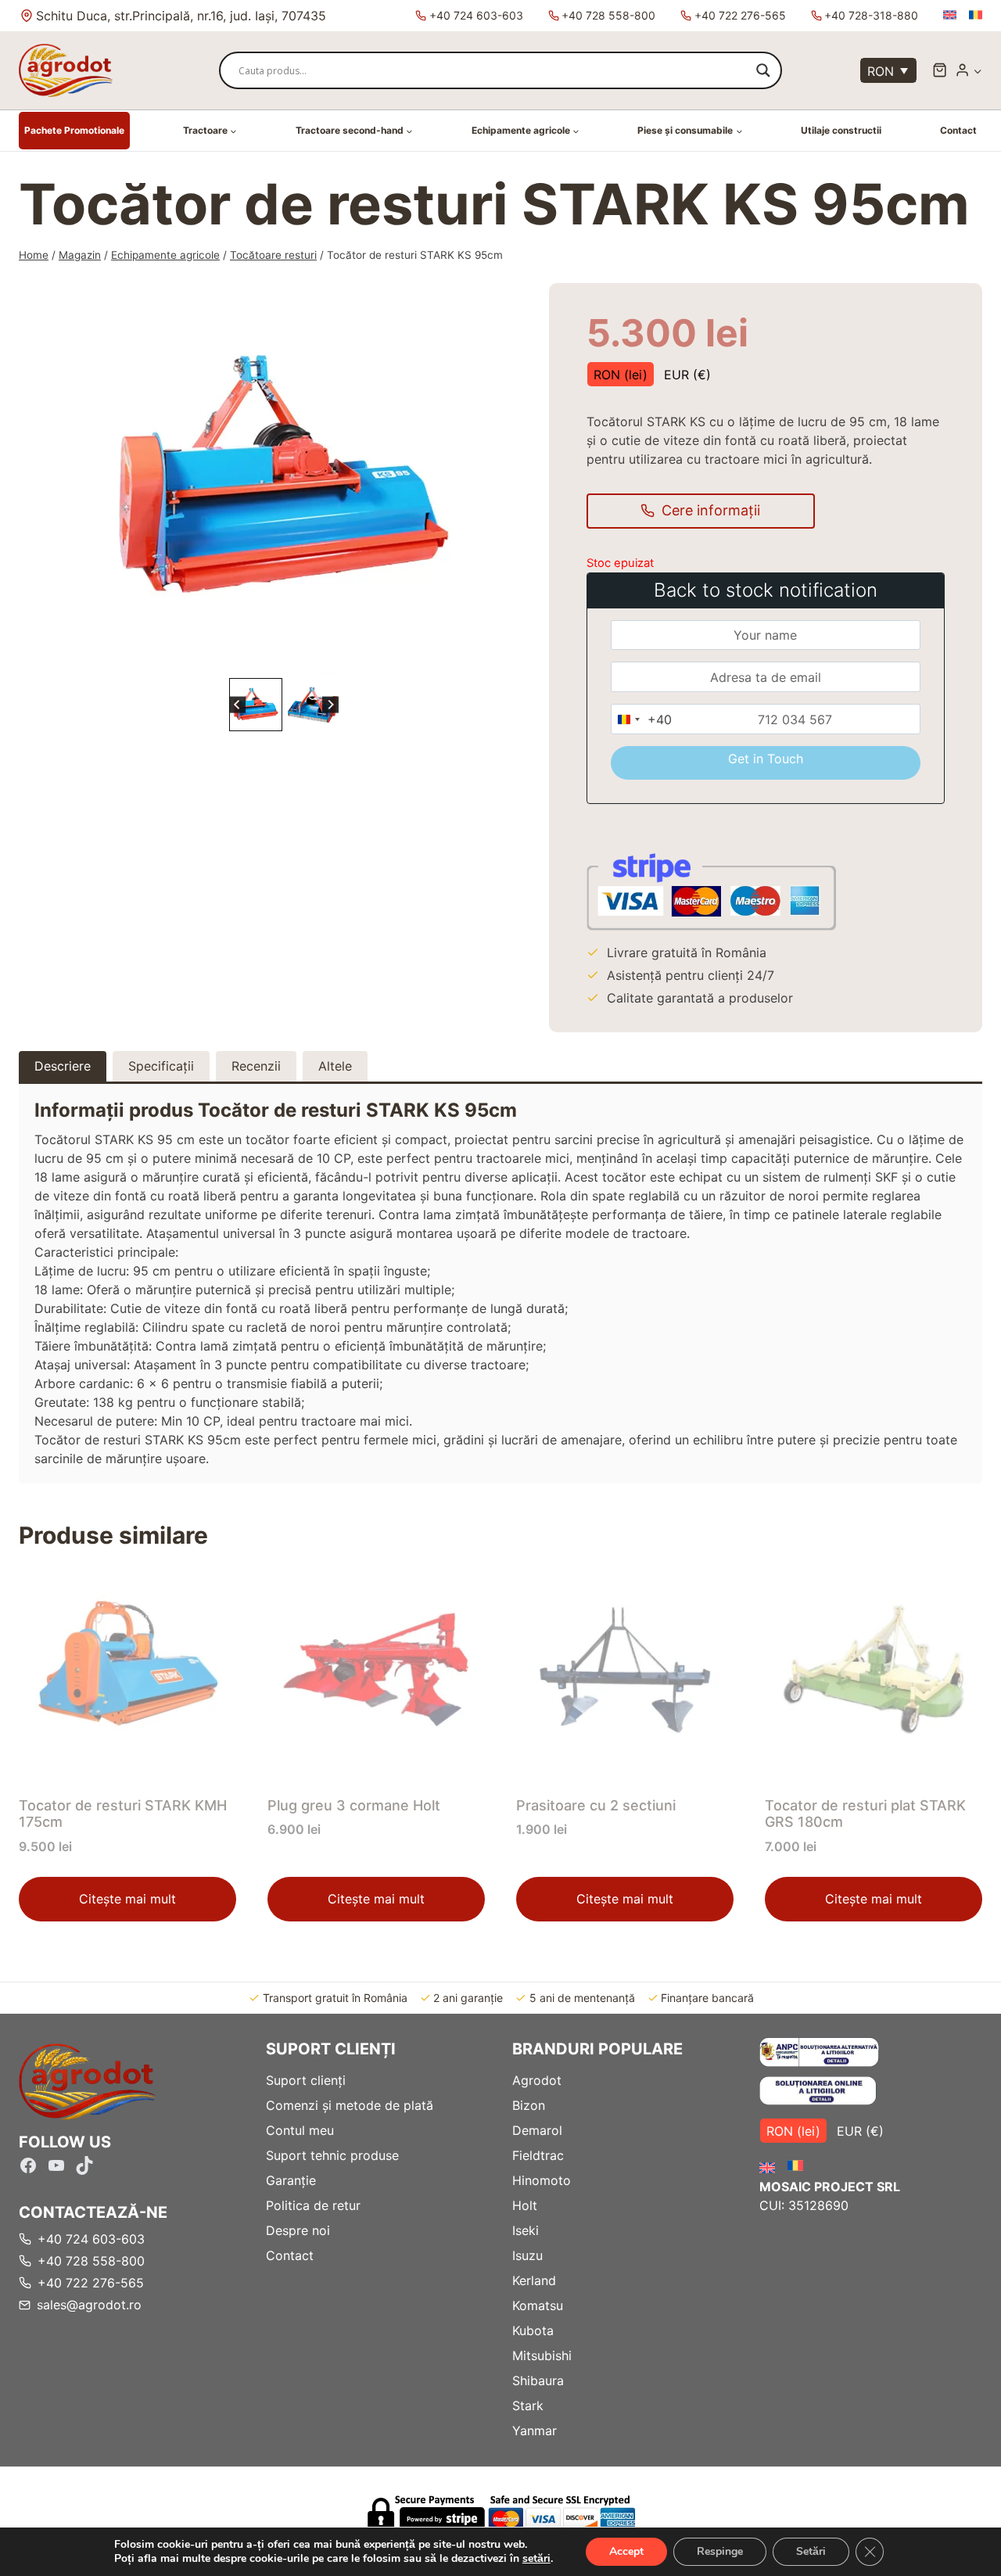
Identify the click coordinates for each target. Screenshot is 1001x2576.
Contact (958, 130)
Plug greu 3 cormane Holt (354, 1805)
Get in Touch (766, 759)
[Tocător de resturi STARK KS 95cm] (284, 479)
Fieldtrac (538, 2155)
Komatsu (538, 2305)
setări (536, 2559)
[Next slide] (330, 705)
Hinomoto (542, 2180)
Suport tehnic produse (332, 2155)
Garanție (291, 2180)
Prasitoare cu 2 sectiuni (596, 1805)
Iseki (526, 2230)
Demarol (537, 2130)
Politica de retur (313, 2205)
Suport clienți (306, 2080)
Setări (811, 2551)
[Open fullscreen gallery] (464, 658)
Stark (528, 2406)
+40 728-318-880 (871, 15)
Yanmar (535, 2431)
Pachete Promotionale (74, 130)
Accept (626, 2551)
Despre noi (298, 2230)
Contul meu (300, 2130)
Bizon (529, 2105)
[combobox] (642, 719)
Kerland (534, 2280)
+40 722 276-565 (740, 15)
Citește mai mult (127, 1899)
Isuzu (527, 2255)
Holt (525, 2205)
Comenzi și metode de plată (350, 2105)
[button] (977, 71)
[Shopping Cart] (940, 70)
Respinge (720, 2551)
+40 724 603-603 (476, 15)
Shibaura (538, 2380)
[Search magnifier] (763, 70)
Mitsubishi (542, 2355)
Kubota (533, 2330)
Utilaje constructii (841, 130)
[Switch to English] (950, 15)
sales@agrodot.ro (89, 2305)
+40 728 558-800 (608, 15)
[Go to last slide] (237, 705)
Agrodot (537, 2080)
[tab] (278, 658)
